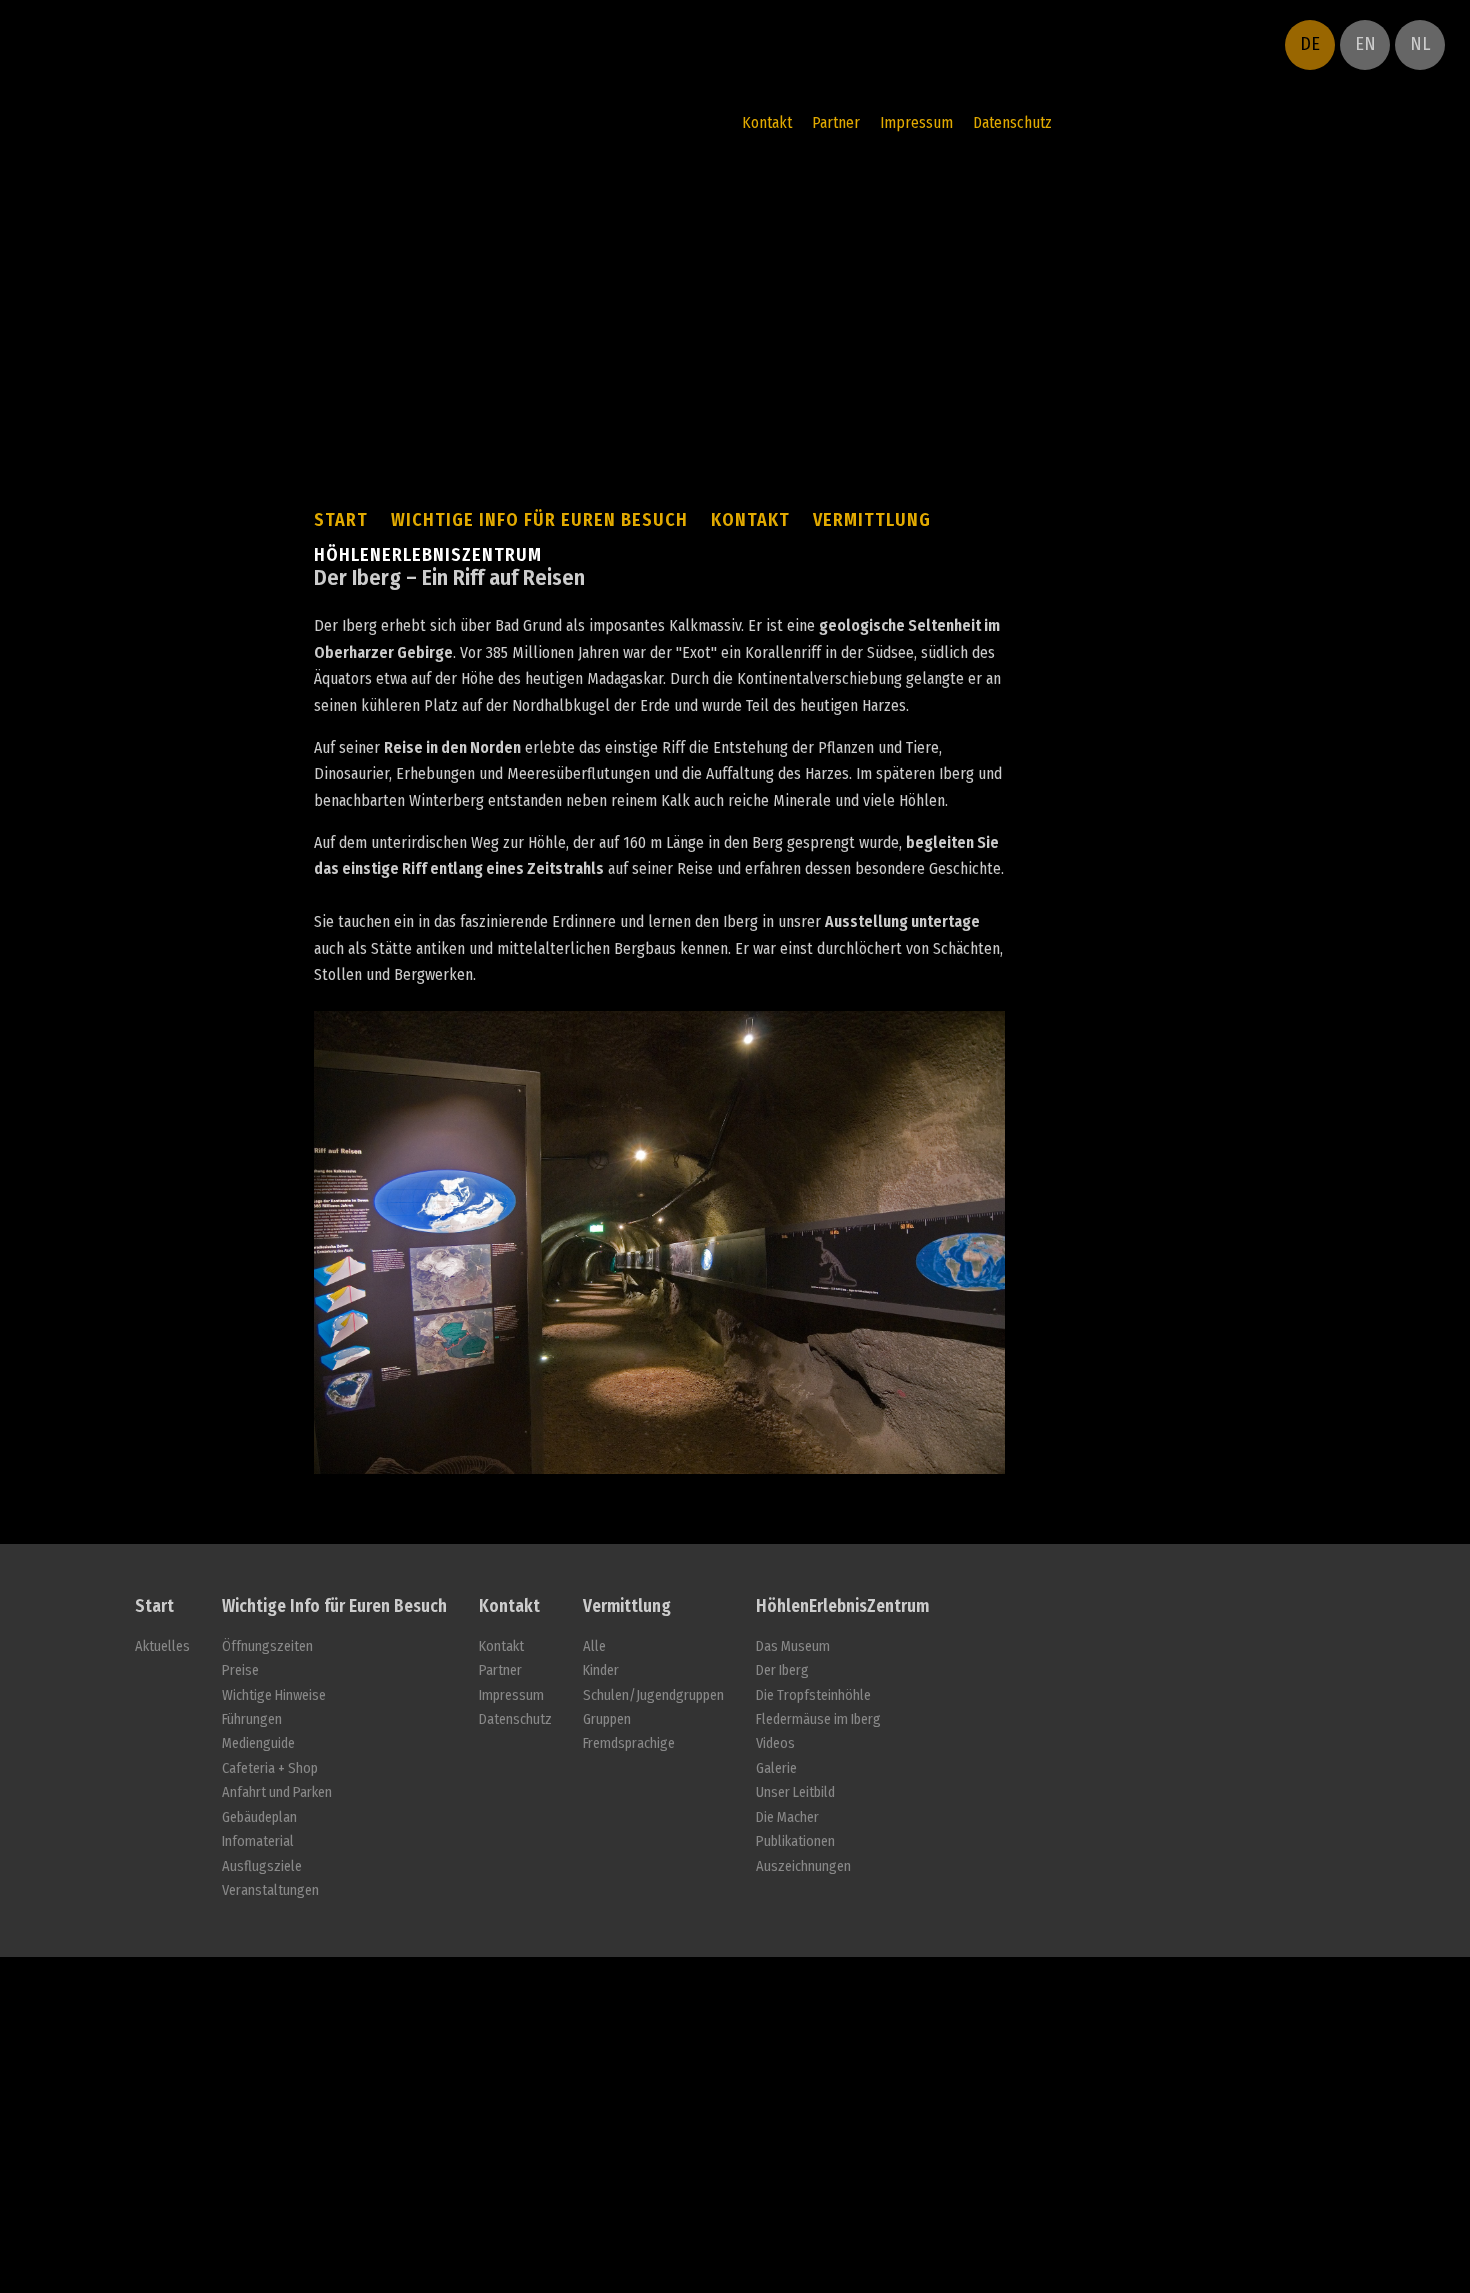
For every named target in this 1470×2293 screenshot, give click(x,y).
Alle (594, 1646)
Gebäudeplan (259, 1817)
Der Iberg (782, 1670)
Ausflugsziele (262, 1866)
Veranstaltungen (270, 1890)
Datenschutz (1012, 122)
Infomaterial (258, 1841)
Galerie (776, 1768)
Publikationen (795, 1841)
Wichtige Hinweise (274, 1695)
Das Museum (793, 1646)
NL (1420, 44)
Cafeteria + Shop (270, 1768)
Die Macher (787, 1817)
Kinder (601, 1670)
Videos (775, 1743)
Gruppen (607, 1719)
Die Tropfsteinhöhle (813, 1695)
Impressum (916, 122)
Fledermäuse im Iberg (818, 1719)
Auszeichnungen (803, 1866)
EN (1365, 44)
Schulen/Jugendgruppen (653, 1695)
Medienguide (258, 1743)
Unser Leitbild (795, 1792)
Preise (240, 1670)
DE (1310, 44)
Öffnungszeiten (267, 1646)
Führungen (252, 1719)
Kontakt (767, 122)
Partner (836, 122)
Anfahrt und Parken (277, 1792)
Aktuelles (162, 1646)
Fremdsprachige (629, 1743)
